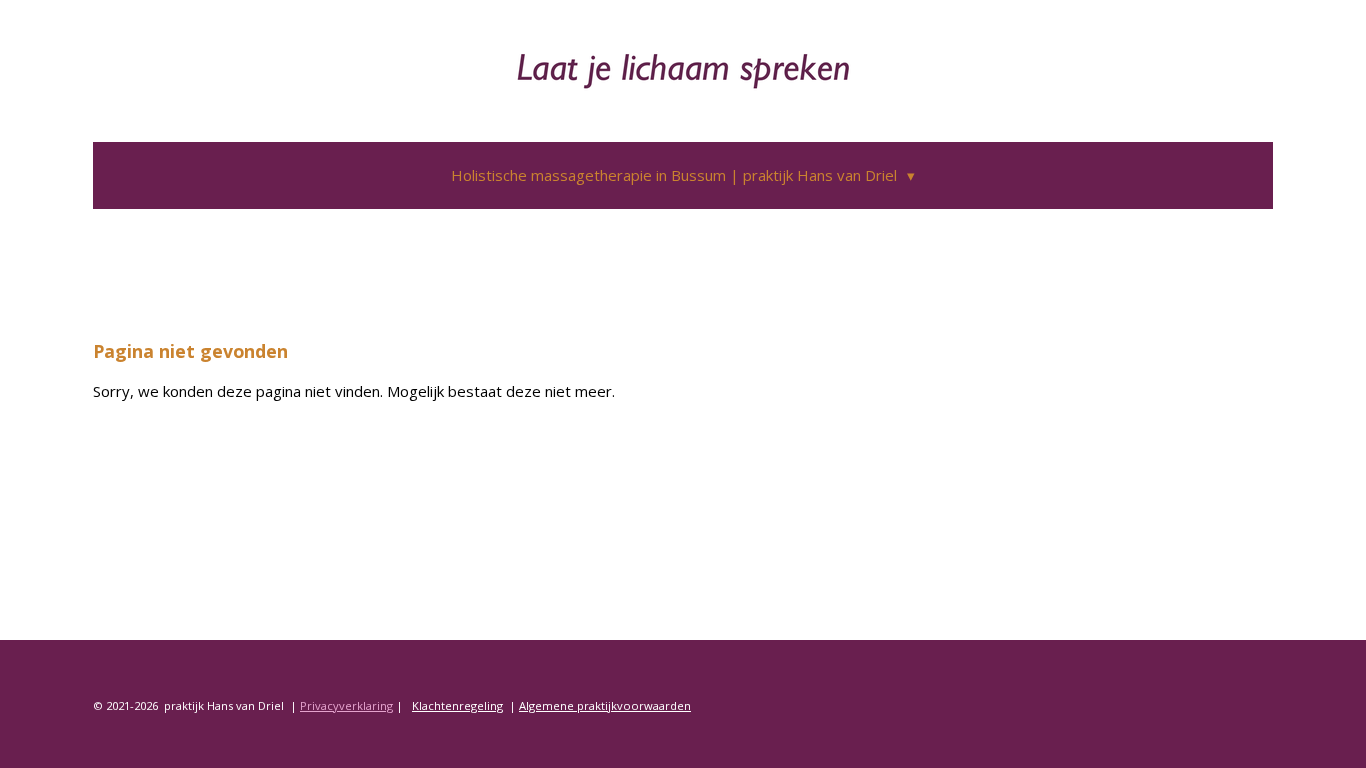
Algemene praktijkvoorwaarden (605, 705)
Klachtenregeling (457, 705)
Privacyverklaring (346, 705)
